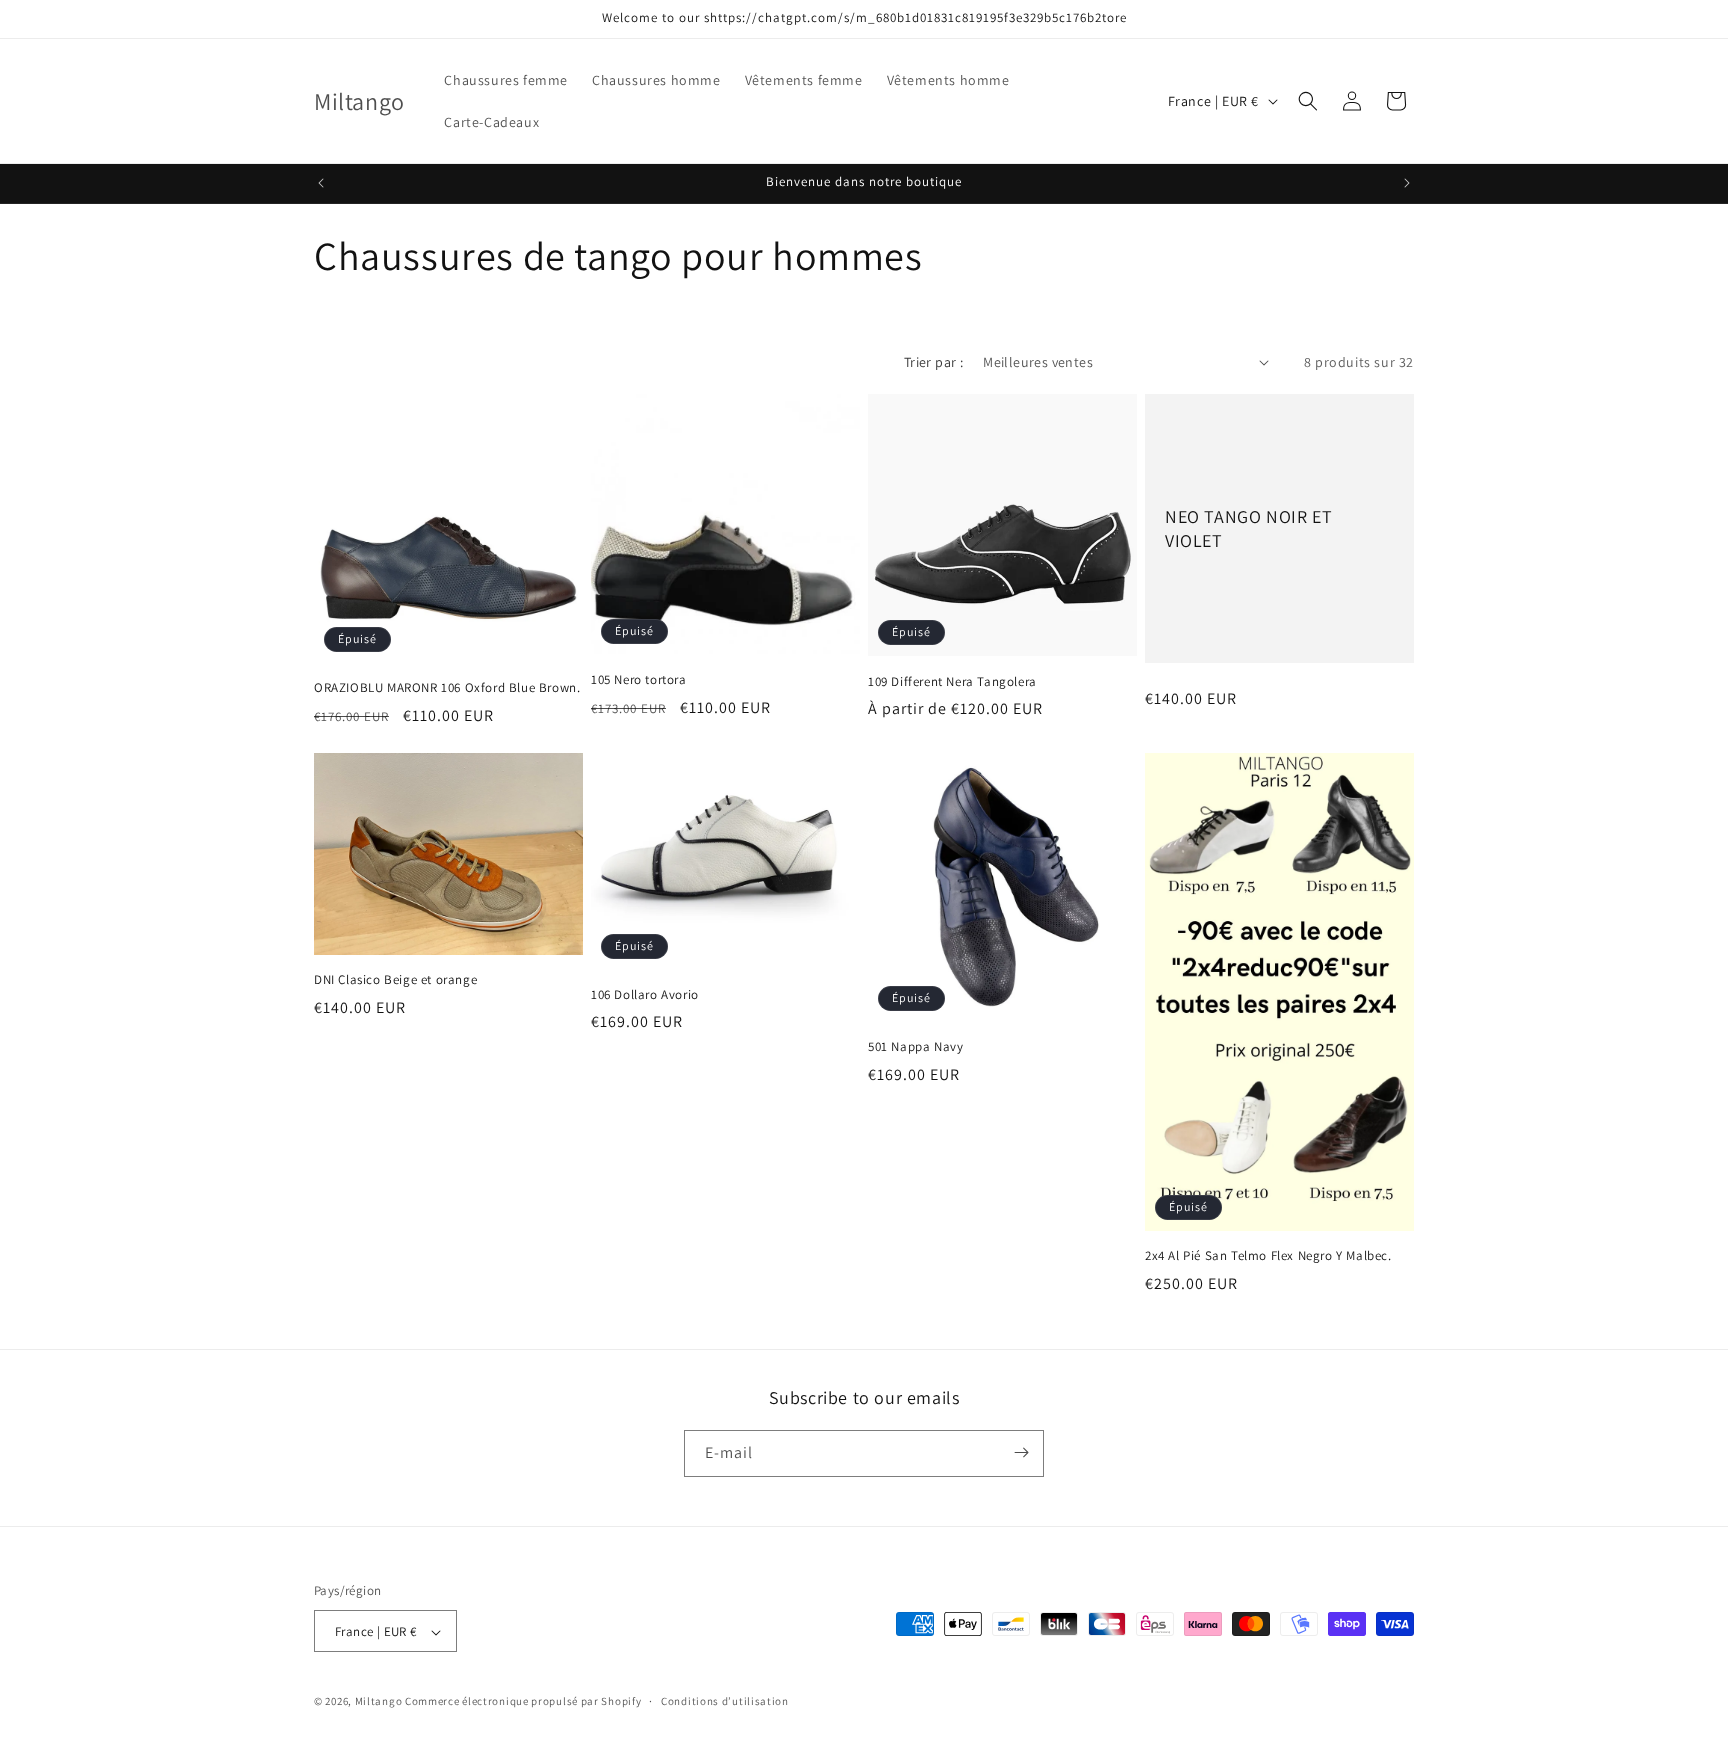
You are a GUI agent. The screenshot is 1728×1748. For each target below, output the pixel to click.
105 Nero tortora (639, 679)
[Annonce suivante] (1407, 183)
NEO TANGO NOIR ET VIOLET (1248, 528)
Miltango (379, 1702)
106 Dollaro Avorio (645, 994)
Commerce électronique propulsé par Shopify (523, 1702)
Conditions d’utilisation (725, 1701)
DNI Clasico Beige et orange (395, 979)
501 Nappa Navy (915, 1047)
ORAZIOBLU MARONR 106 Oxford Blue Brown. (447, 688)
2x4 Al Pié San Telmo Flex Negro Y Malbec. (1268, 1256)
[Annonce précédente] (321, 183)
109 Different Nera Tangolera (952, 681)
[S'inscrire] (1021, 1452)
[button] (1308, 101)
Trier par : (933, 362)
